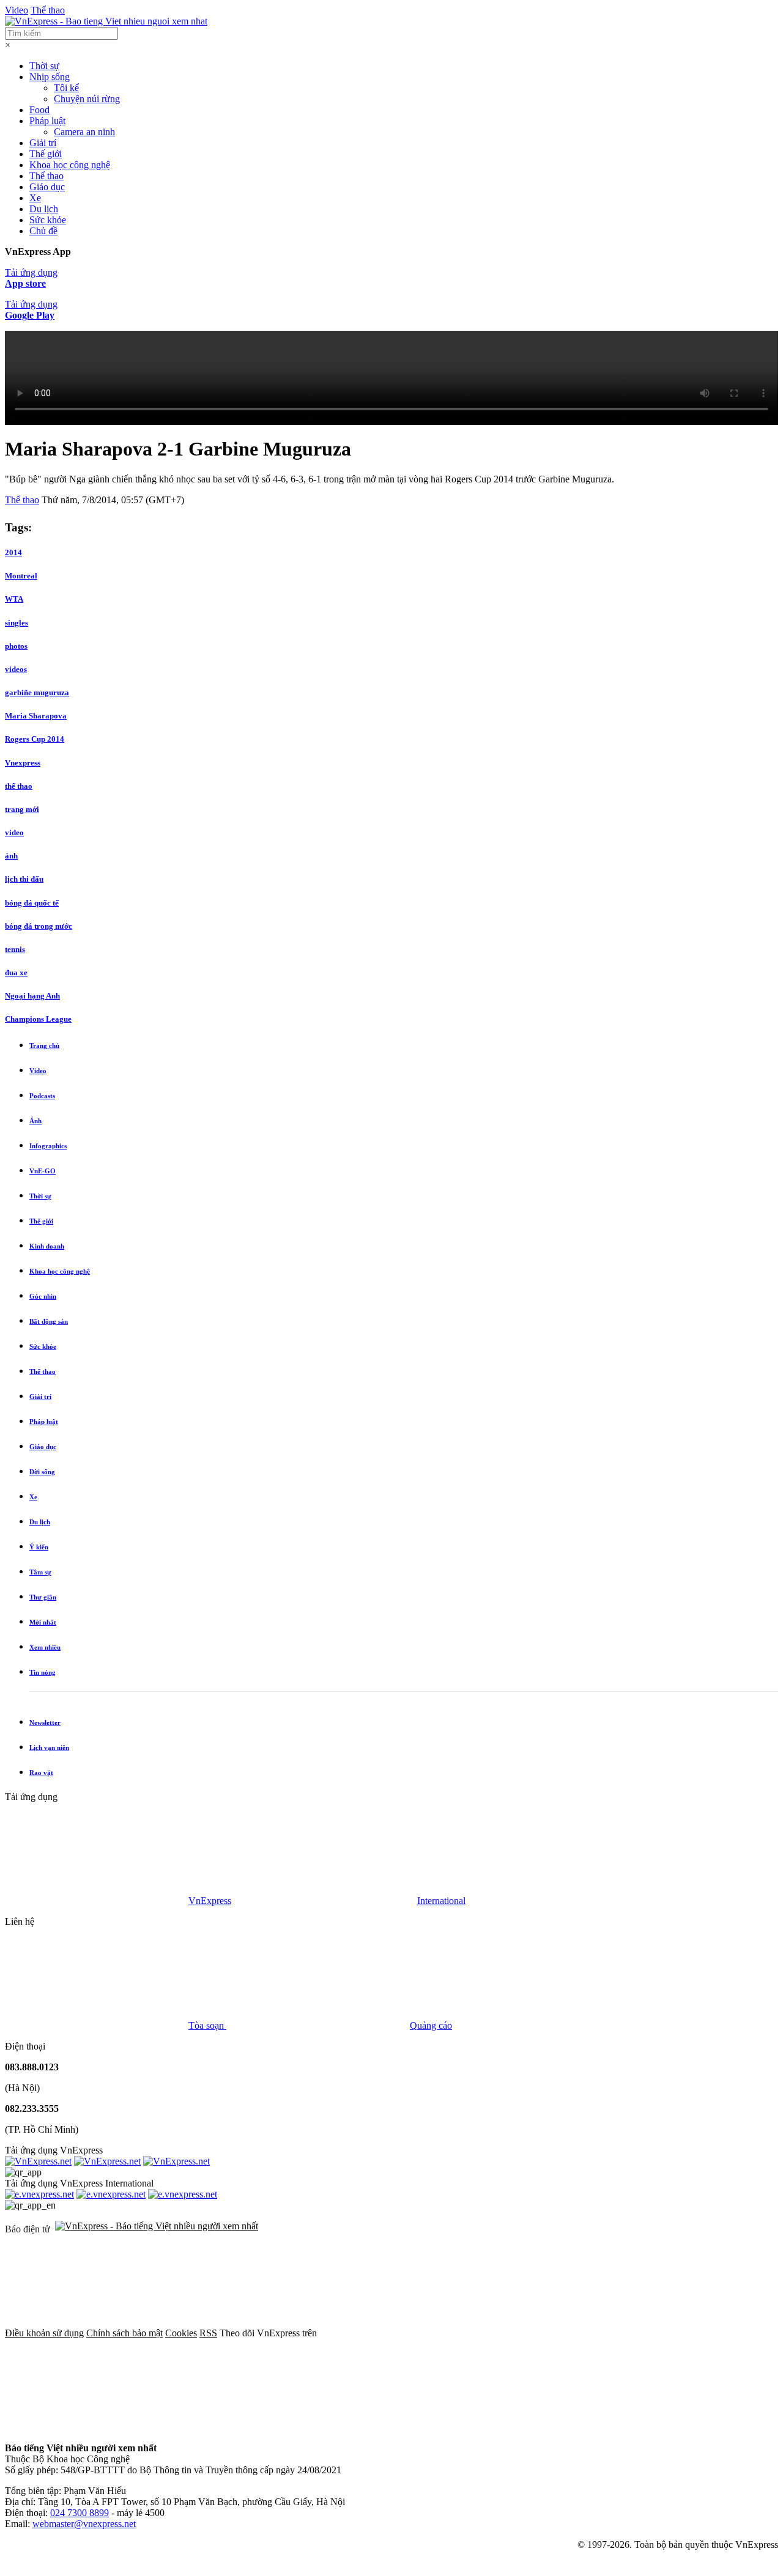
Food (39, 110)
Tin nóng (43, 1672)
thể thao (19, 786)
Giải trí (43, 143)
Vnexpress (23, 763)
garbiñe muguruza (37, 692)
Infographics (48, 1146)
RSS (208, 2333)
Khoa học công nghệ (70, 165)
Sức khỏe (48, 220)
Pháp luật (47, 121)
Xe (35, 198)
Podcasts (42, 1096)
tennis (15, 949)
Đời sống (42, 1472)
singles (17, 623)
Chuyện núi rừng (87, 99)
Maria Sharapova (36, 716)
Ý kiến (39, 1547)
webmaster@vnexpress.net (84, 2524)
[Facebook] (411, 2333)
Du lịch (44, 209)
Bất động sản (49, 1321)
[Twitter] (597, 2333)
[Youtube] (97, 2427)
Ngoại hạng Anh (32, 996)
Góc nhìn (43, 1296)
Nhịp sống (50, 77)
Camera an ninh (84, 132)
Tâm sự (40, 1572)
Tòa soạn (207, 2025)
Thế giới (46, 154)
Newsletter (45, 1722)
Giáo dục (47, 187)
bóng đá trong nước (39, 926)
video (14, 832)
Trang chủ (44, 1046)
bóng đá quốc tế (32, 903)
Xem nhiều (45, 1647)
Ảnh (35, 1121)
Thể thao (48, 10)
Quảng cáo (431, 2025)
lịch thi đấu (24, 879)
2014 (13, 552)
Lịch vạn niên (49, 1747)
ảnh (11, 856)
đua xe (16, 972)
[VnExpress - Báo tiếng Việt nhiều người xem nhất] (106, 21)
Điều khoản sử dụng (44, 2333)
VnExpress (210, 1901)
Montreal (21, 576)
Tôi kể (66, 88)
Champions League (38, 1019)
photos (16, 646)
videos (16, 669)
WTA (14, 599)
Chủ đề (43, 231)
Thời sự (44, 66)
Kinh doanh (47, 1246)
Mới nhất (43, 1622)
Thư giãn (43, 1597)
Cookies (181, 2333)
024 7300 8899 (80, 2513)
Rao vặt (41, 1773)
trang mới (22, 809)
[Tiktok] (283, 2427)
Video (17, 10)
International (441, 1901)
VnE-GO (43, 1171)
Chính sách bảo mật (124, 2333)
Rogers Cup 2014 (35, 739)
